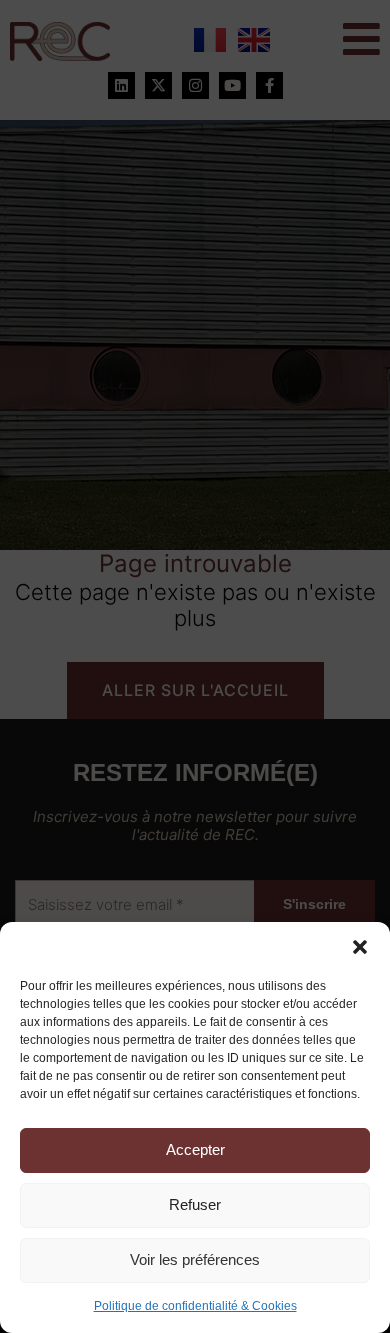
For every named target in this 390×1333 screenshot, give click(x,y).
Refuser (195, 1204)
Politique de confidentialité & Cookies (195, 1306)
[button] (360, 947)
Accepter (195, 1149)
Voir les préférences (195, 1259)
